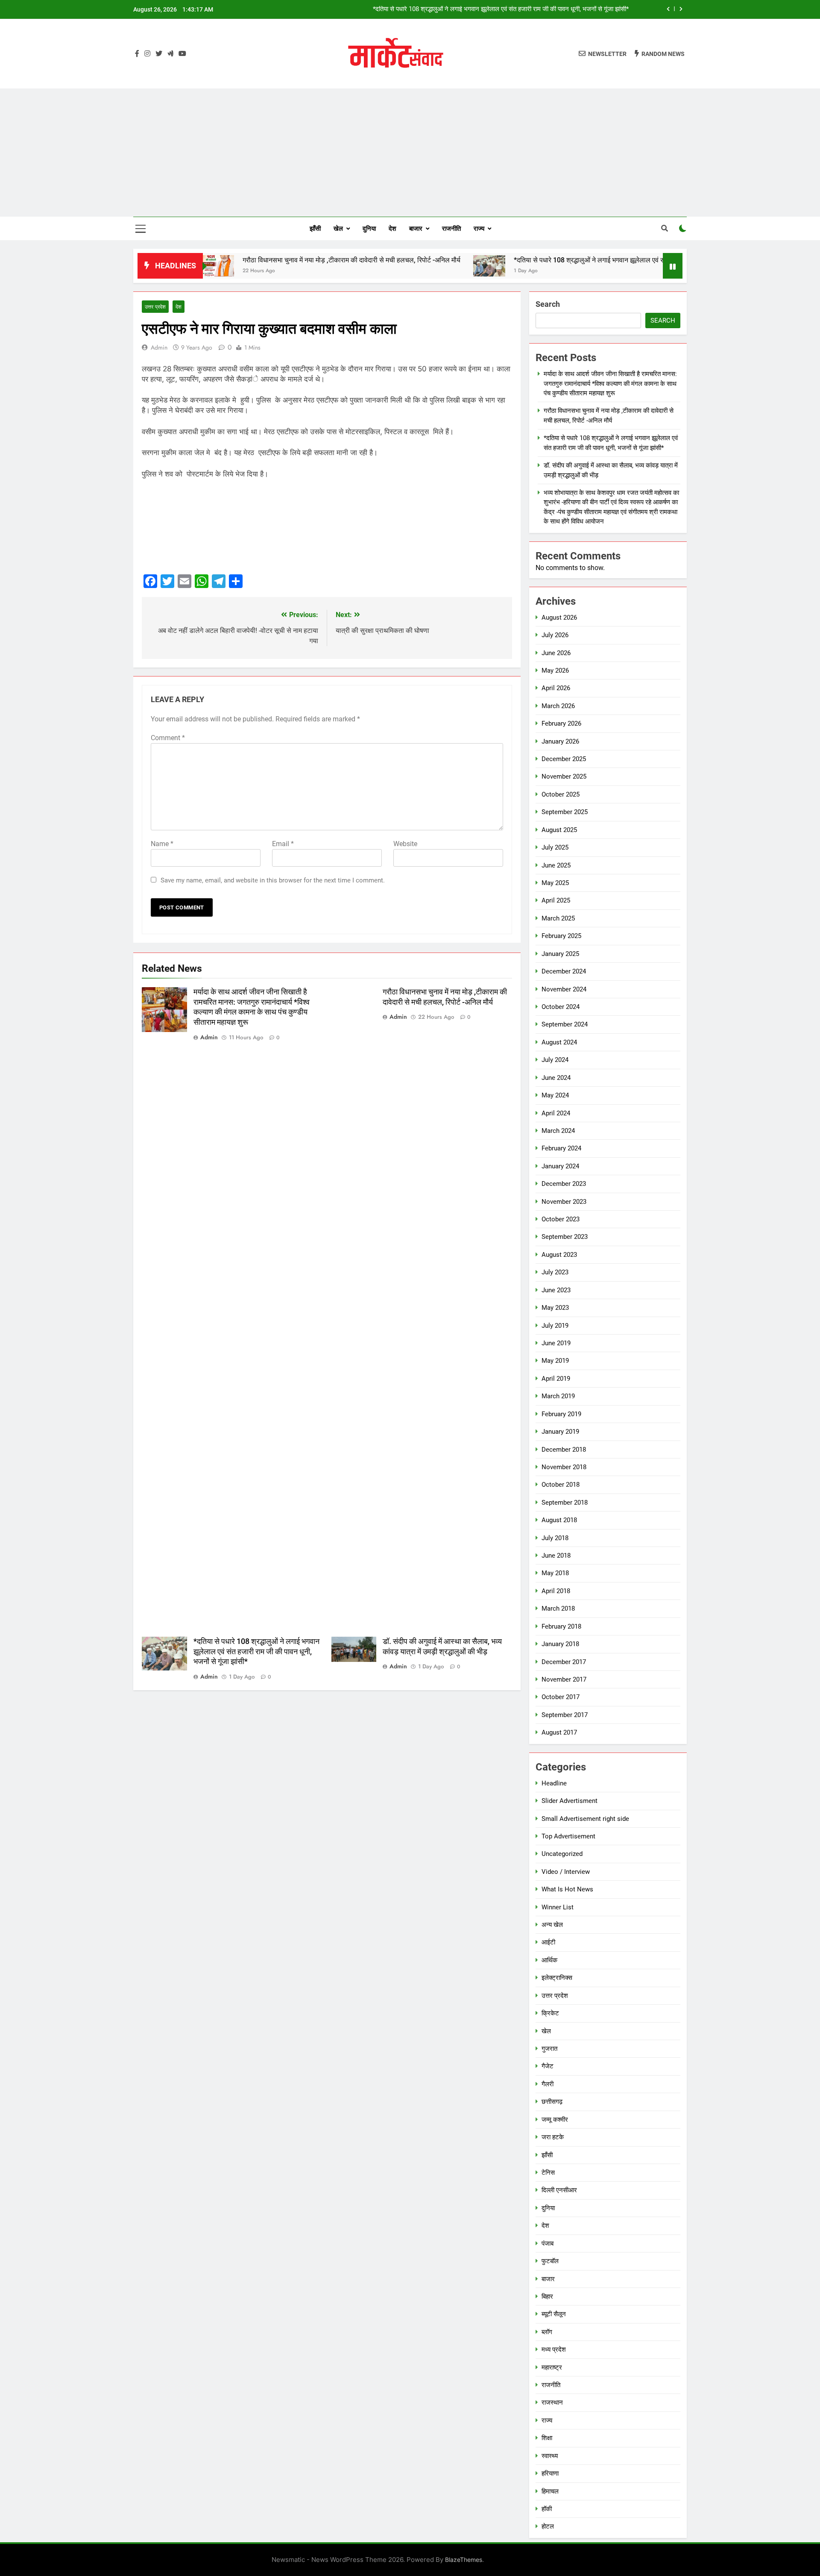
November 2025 (564, 776)
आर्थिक (549, 1960)
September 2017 (565, 1715)
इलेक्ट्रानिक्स (557, 1978)
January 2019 (560, 1432)
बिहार (547, 2297)
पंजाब (548, 2244)
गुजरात (549, 2049)
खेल (338, 229)
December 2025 (564, 759)
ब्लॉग (547, 2332)
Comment (168, 738)
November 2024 (564, 989)
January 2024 (560, 1166)
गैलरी (548, 2084)
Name (162, 844)
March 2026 (558, 706)
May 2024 (555, 1095)
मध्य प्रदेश (554, 2350)
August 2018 (559, 1520)
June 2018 (556, 1556)
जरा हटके (553, 2137)
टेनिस (548, 2173)
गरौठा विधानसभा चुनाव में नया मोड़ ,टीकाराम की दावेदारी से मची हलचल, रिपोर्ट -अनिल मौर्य (269, 260)
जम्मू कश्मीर (555, 2120)
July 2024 (555, 1060)
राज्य (479, 229)
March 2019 (558, 1396)
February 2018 (561, 1626)
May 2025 (555, 883)
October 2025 (561, 794)
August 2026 (559, 618)
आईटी (548, 1942)
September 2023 (565, 1237)
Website (405, 844)
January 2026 (560, 741)
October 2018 (561, 1485)
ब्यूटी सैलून (554, 2314)
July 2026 (555, 635)
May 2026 (555, 670)
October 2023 (561, 1219)
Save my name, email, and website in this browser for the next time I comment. (273, 880)
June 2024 (556, 1078)
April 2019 (556, 1379)
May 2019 (555, 1361)
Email (283, 844)
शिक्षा (547, 2438)
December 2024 (564, 971)
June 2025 (556, 865)
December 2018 (564, 1450)
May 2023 (555, 1308)
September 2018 (565, 1503)
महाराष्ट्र (552, 2367)
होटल (548, 2526)
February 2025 (561, 936)
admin (159, 347)
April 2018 (556, 1591)
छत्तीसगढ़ (552, 2102)
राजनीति (451, 229)
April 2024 (556, 1113)
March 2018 (558, 1609)
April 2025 (556, 900)
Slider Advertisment (570, 1801)
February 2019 (561, 1414)
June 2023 (556, 1290)
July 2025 (555, 847)
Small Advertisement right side (585, 1819)
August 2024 (559, 1042)
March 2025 (558, 918)
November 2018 (564, 1467)
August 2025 (559, 830)
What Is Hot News (567, 1889)
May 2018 (555, 1573)
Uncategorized (562, 1854)
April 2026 (556, 688)
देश (392, 229)
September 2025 (565, 812)
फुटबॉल (550, 2261)
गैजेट (548, 2066)
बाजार (416, 229)
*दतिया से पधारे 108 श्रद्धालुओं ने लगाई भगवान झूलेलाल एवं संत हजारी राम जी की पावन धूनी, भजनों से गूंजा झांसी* (570, 260)
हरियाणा (550, 2473)
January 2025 (560, 954)
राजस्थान (552, 2403)
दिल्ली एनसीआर (559, 2190)
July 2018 (555, 1538)
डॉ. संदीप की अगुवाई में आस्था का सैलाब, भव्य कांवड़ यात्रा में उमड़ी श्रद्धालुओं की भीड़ (533, 9)
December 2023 (564, 1184)
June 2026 (556, 653)
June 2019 (556, 1343)
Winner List (558, 1907)
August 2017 (559, 1732)
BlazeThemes (464, 2560)
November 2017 (564, 1679)
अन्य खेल (552, 1925)
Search (548, 304)
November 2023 (564, 1202)
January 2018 (560, 1644)
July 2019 (555, 1326)
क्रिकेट (550, 2013)
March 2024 (558, 1131)
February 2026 (561, 723)
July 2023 (555, 1272)
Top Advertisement (568, 1836)
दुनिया (369, 229)
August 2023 (559, 1255)
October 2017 (561, 1697)
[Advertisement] (410, 153)
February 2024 (561, 1148)
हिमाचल (550, 2491)
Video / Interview (566, 1872)
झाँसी (315, 229)
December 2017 (564, 1662)
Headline (554, 1783)
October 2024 (561, 1007)
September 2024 (565, 1024)
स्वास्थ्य (550, 2456)
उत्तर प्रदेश (155, 307)
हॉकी (547, 2509)
